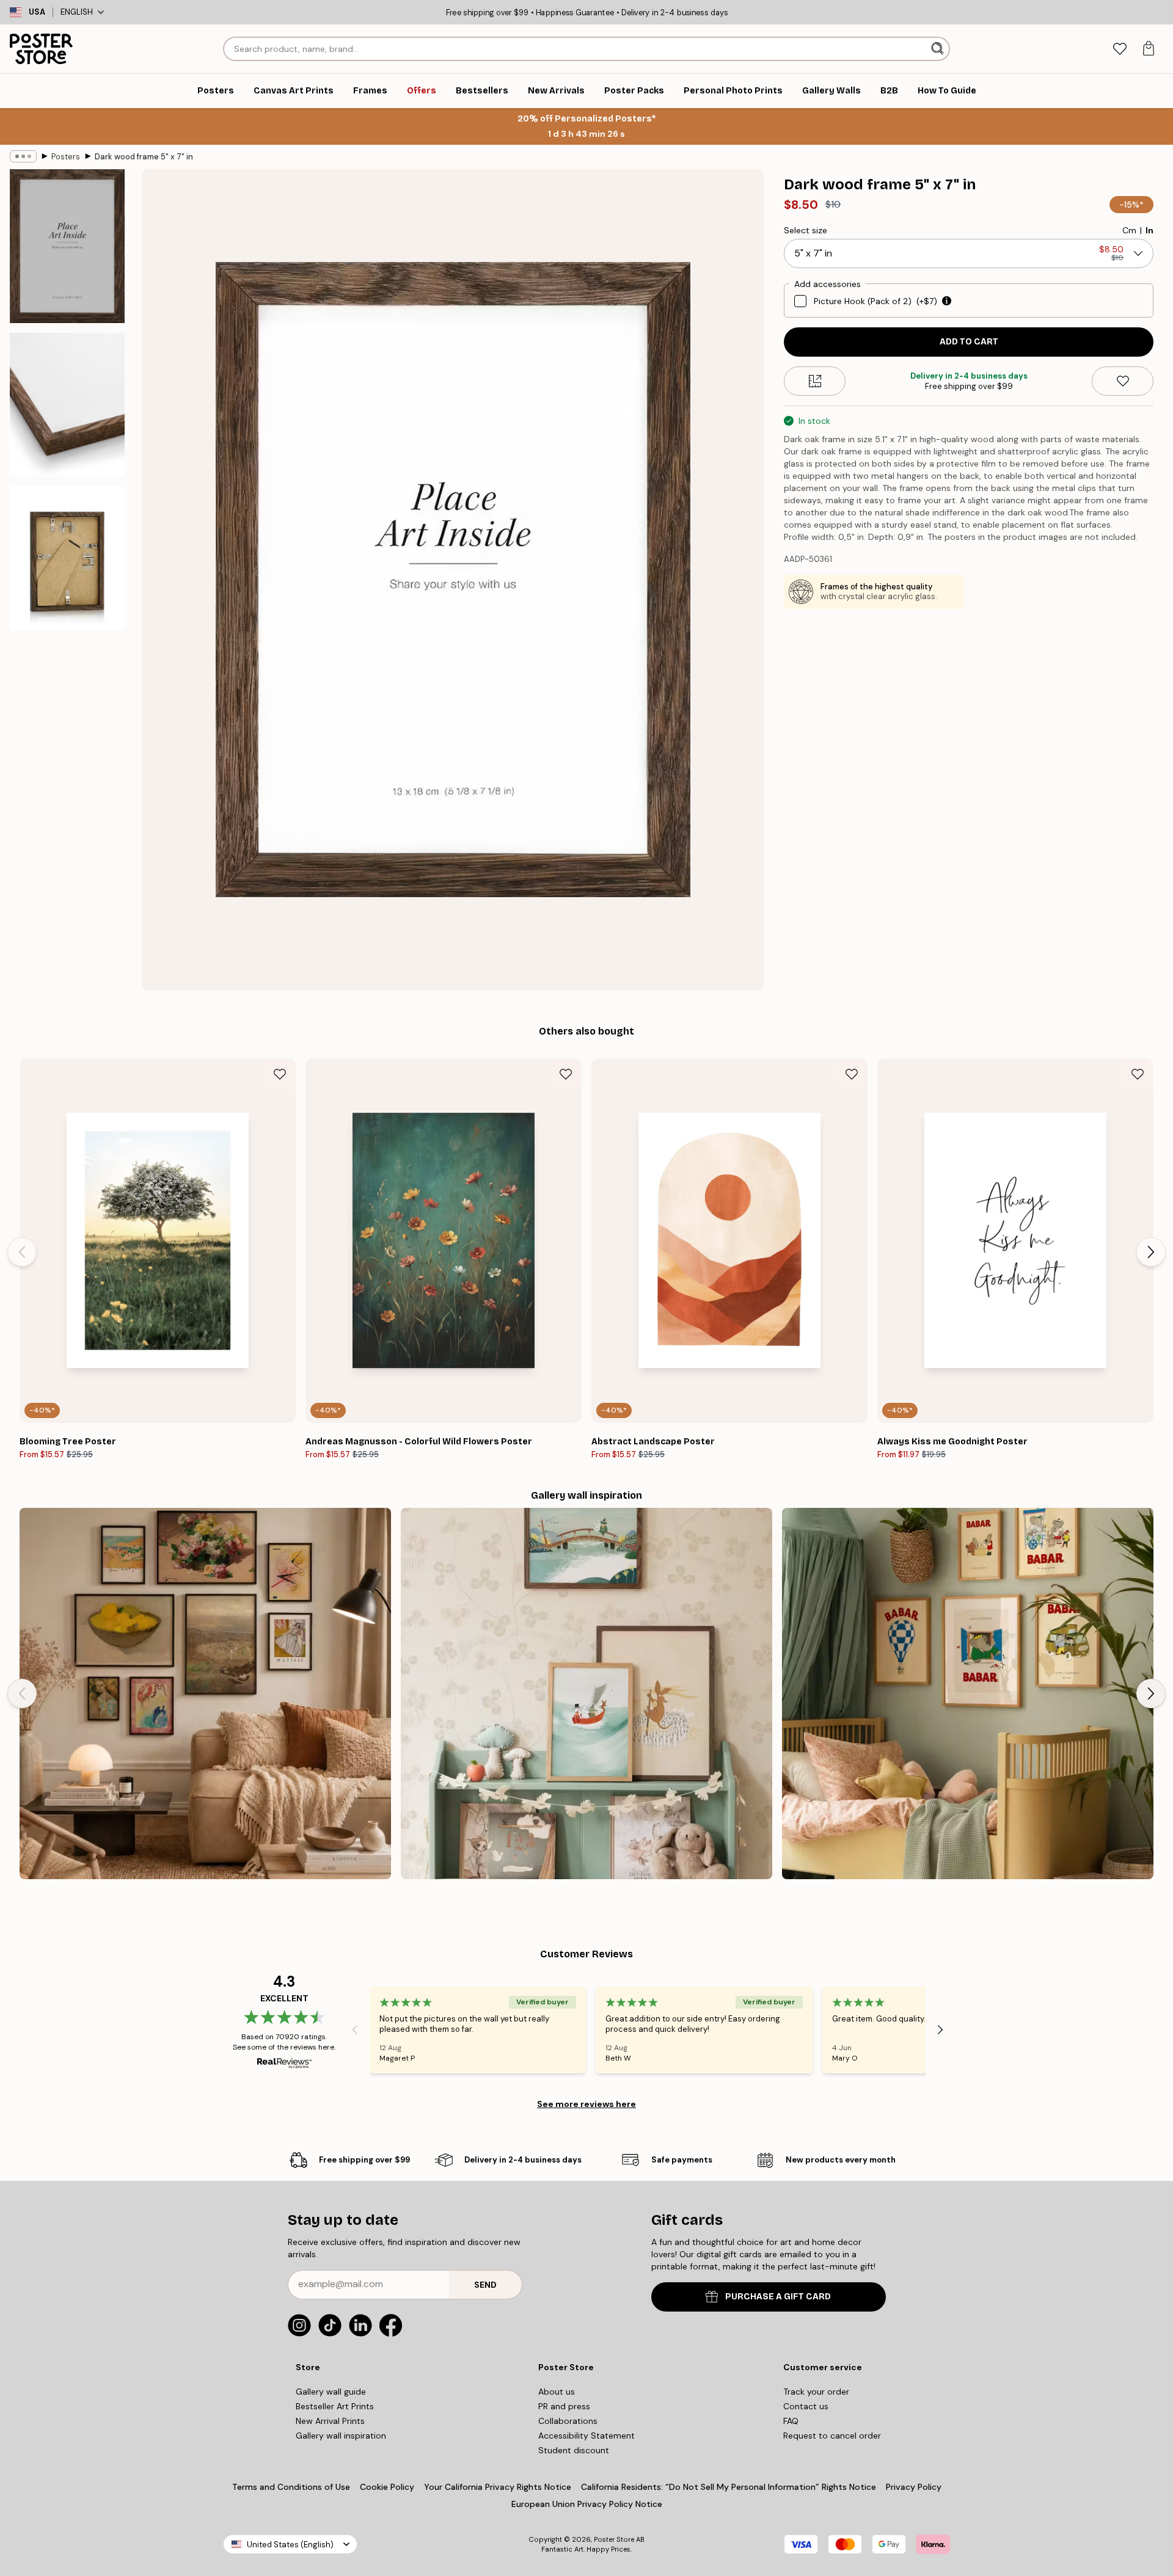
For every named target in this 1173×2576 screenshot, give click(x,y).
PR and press (564, 2406)
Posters (66, 157)
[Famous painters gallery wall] (205, 1694)
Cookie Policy (387, 2487)
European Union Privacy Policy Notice (587, 2504)
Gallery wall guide (331, 2392)
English (77, 12)
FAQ (791, 2421)
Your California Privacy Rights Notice (498, 2487)
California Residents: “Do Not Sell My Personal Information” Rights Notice (729, 2487)
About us (557, 2392)
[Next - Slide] (1151, 1252)
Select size (806, 230)
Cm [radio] (1129, 230)
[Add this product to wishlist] (1123, 381)
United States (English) (290, 2545)
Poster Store (614, 2539)
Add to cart (969, 342)
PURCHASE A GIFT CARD (778, 2297)
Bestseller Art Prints (335, 2406)
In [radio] (1149, 230)
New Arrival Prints (330, 2421)
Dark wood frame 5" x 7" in (144, 157)
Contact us (806, 2406)
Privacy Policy (914, 2487)
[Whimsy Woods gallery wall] (586, 1694)
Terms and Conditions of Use (291, 2487)
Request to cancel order (832, 2436)
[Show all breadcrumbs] (23, 156)
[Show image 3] (67, 558)
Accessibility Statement (586, 2436)
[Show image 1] (67, 246)
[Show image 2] (67, 405)
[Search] (939, 49)
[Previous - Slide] (22, 1252)
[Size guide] (815, 381)
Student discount (574, 2450)
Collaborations (568, 2421)
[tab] (1120, 49)
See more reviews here (586, 2104)
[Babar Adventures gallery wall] (968, 1694)
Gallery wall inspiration (341, 2436)
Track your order (816, 2392)
